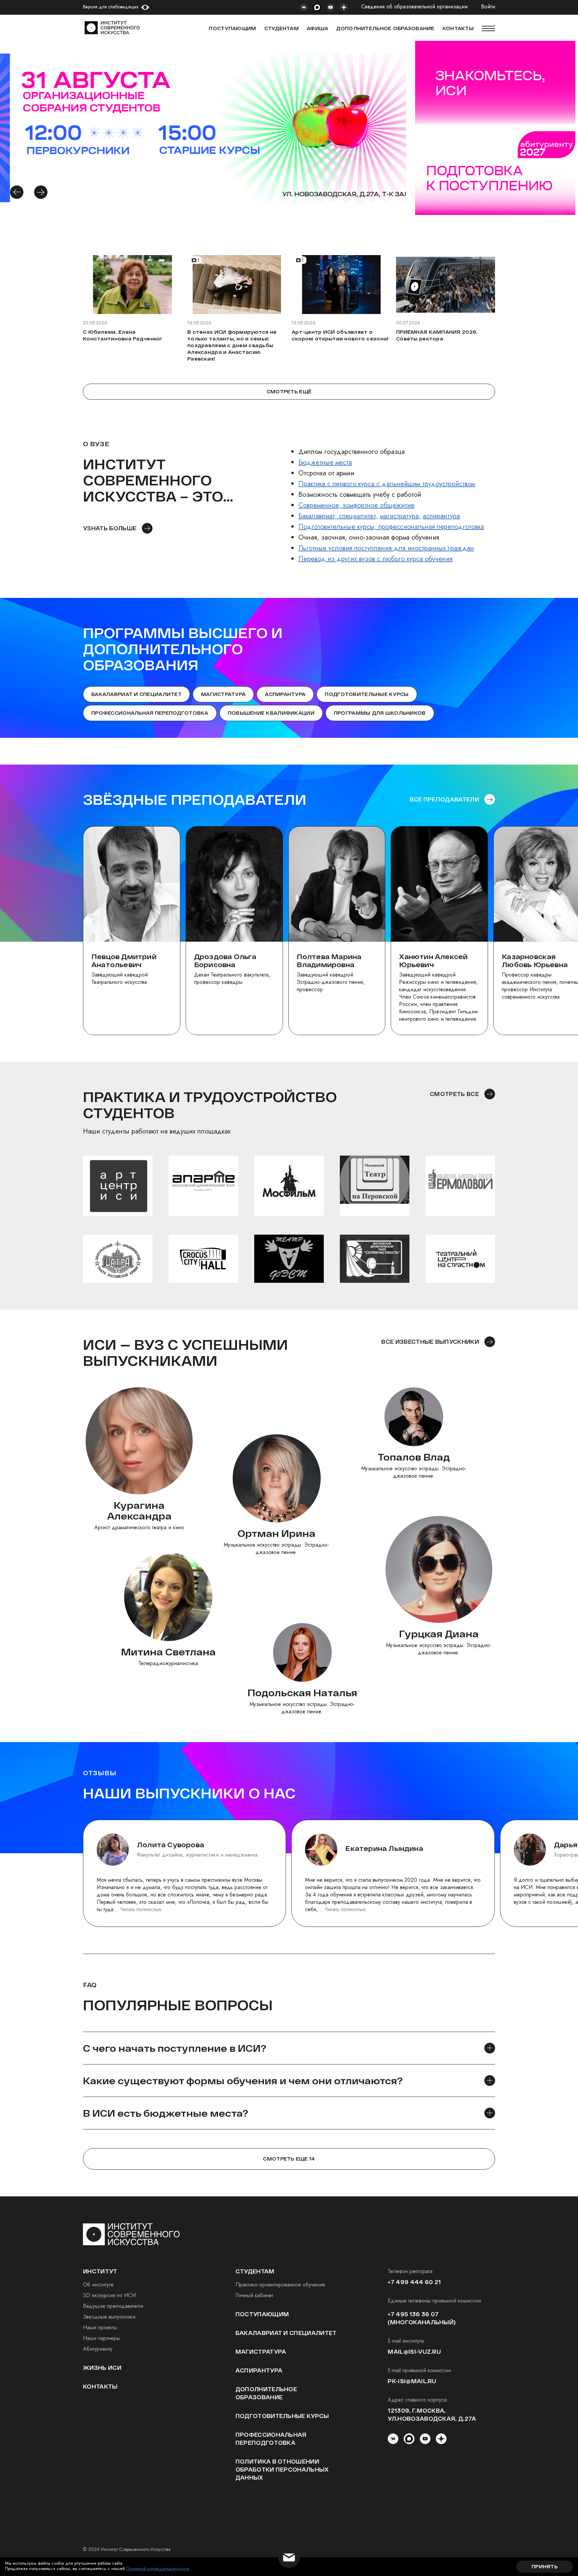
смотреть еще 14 (289, 2159)
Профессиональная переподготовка (150, 713)
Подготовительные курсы (367, 694)
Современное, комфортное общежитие (356, 505)
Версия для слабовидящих (111, 7)
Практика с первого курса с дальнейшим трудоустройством (387, 484)
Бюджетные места (325, 462)
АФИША (317, 28)
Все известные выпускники (430, 1342)
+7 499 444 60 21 (414, 2282)
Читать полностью (141, 1909)
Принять (545, 2566)
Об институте (98, 2285)
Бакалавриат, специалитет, (338, 516)
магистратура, (400, 516)
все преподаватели (444, 799)
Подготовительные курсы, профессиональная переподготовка (391, 527)
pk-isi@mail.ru (412, 2381)
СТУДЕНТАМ (282, 28)
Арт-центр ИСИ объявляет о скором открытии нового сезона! (340, 335)
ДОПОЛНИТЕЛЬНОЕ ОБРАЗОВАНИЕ (385, 28)
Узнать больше (110, 528)
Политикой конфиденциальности (158, 2568)
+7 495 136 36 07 (413, 2314)
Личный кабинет (254, 2295)
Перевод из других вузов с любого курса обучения (375, 559)
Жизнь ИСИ (102, 2368)
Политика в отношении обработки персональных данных (282, 2469)
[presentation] (17, 192)
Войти (488, 7)
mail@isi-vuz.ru (414, 2352)
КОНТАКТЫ (458, 28)
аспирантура (441, 516)
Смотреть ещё (289, 392)
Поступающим (232, 28)
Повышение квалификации (271, 713)
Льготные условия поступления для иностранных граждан (386, 548)
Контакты (100, 2386)
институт (100, 2271)
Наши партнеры (102, 2338)
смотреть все (454, 1094)
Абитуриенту (98, 2349)
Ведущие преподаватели (113, 2306)
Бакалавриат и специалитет (136, 694)
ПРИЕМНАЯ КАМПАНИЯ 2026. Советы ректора (437, 335)
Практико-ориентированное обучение (280, 2285)
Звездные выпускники (109, 2317)
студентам (255, 2271)
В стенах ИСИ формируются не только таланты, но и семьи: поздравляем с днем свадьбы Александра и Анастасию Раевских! (232, 345)
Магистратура (223, 694)
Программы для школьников (380, 713)
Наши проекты (100, 2327)
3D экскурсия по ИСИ (109, 2295)
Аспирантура (285, 694)
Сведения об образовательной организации (414, 7)
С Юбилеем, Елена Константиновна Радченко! (122, 335)
